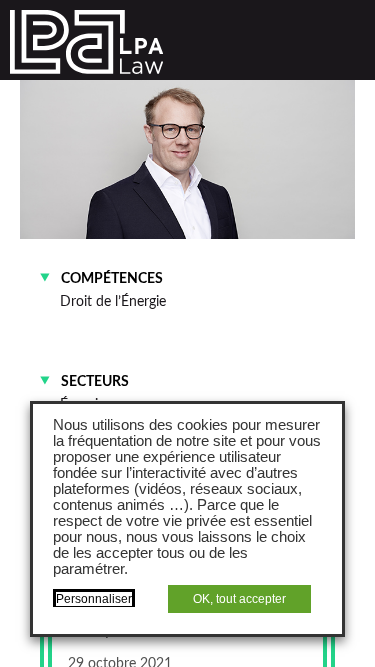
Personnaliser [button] (94, 599)
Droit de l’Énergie (113, 301)
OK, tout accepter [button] (239, 599)
